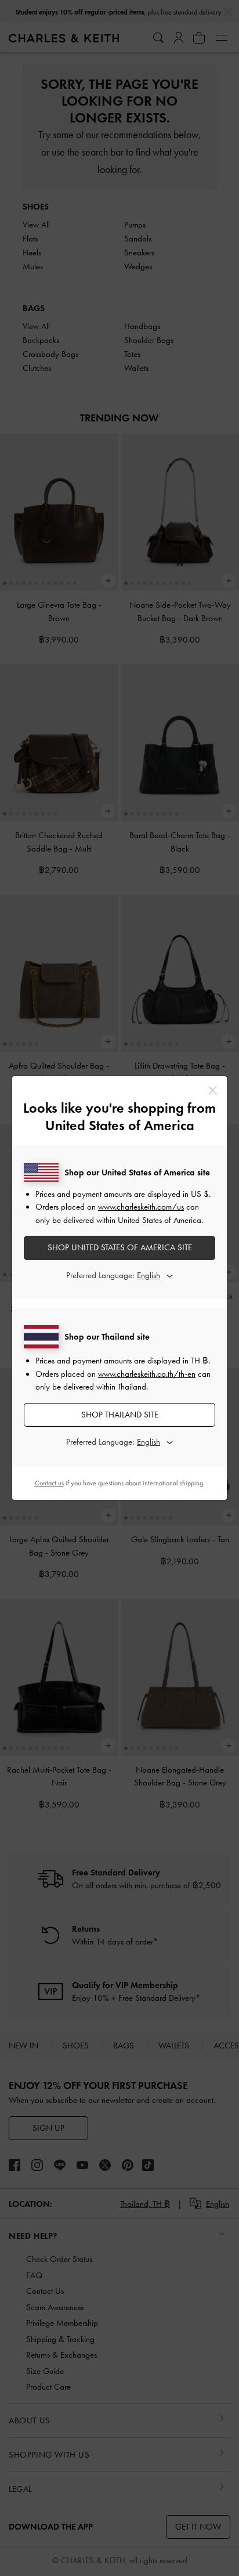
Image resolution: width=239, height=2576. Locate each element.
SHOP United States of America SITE (120, 1247)
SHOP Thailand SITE (120, 1415)
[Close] (213, 1090)
